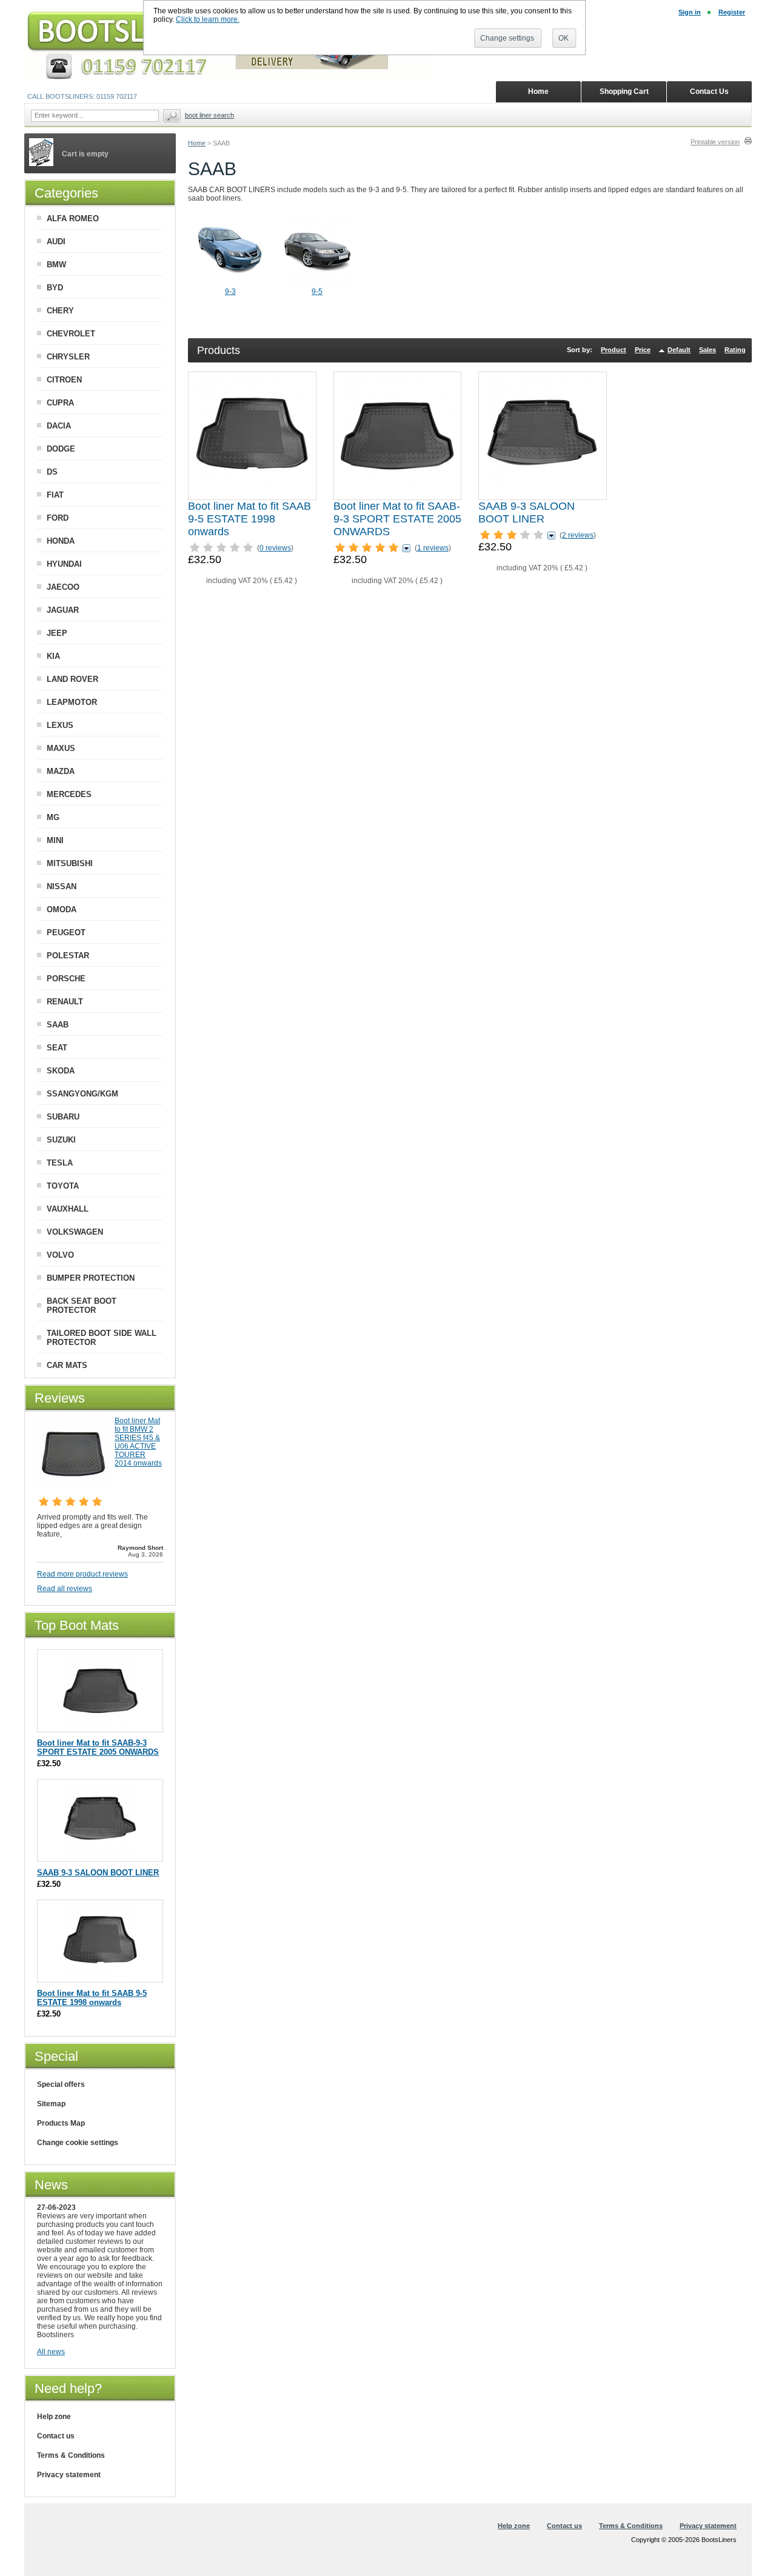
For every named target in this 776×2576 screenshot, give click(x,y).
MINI (55, 840)
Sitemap (51, 2104)
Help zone (54, 2417)
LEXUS (60, 725)
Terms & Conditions (71, 2455)
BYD (55, 288)
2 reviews (578, 535)
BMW (56, 265)
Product (614, 350)
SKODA (61, 1071)
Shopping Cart (624, 92)
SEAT (57, 1048)
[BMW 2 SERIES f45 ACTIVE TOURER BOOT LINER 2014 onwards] (73, 1487)
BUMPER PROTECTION (91, 1278)
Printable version (715, 142)
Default (679, 350)
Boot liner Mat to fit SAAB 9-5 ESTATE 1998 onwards (249, 519)
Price (643, 350)
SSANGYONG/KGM (82, 1094)
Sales (707, 350)
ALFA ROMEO (73, 219)
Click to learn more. (208, 19)
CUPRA (60, 403)
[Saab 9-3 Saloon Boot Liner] (543, 436)
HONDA (61, 541)
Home (197, 143)
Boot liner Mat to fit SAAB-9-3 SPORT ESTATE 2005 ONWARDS (397, 519)
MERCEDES (69, 794)
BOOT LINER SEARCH (209, 115)
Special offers (61, 2084)
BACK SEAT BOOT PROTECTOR (82, 1306)
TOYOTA (63, 1186)
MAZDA (61, 771)
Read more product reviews (82, 1574)
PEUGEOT (66, 933)
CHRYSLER (68, 357)
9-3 (230, 292)
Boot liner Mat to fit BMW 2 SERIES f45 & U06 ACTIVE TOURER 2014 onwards (138, 1442)
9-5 (317, 292)
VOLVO (60, 1255)
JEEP (57, 633)
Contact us (56, 2436)
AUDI (56, 242)
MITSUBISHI (70, 863)
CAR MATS (67, 1365)
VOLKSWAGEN (75, 1232)
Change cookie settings (78, 2143)
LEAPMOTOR (72, 702)
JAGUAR (63, 610)
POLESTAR (68, 956)
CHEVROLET (71, 334)
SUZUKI (61, 1140)
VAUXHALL (68, 1209)
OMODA (62, 909)
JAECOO (63, 587)
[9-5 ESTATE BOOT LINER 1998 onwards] (252, 436)
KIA (53, 656)
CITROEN (64, 380)
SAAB (58, 1025)
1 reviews (433, 548)
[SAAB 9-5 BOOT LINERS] (317, 285)
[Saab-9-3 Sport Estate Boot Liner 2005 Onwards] (397, 436)
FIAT (55, 495)
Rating (735, 350)
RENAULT (65, 1002)
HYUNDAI (64, 564)
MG (53, 817)
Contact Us (709, 92)
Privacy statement (69, 2475)
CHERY (60, 311)
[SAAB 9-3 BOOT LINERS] (230, 285)
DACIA (59, 426)
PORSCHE (66, 979)
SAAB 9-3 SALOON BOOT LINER (527, 512)
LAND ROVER (72, 679)
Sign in (690, 12)
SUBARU (63, 1117)
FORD (58, 518)
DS (52, 472)
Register (732, 12)
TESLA (60, 1163)
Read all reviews (65, 1589)
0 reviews (275, 548)
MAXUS (61, 748)
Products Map (61, 2123)
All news (51, 2352)
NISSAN (62, 886)
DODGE (61, 449)
